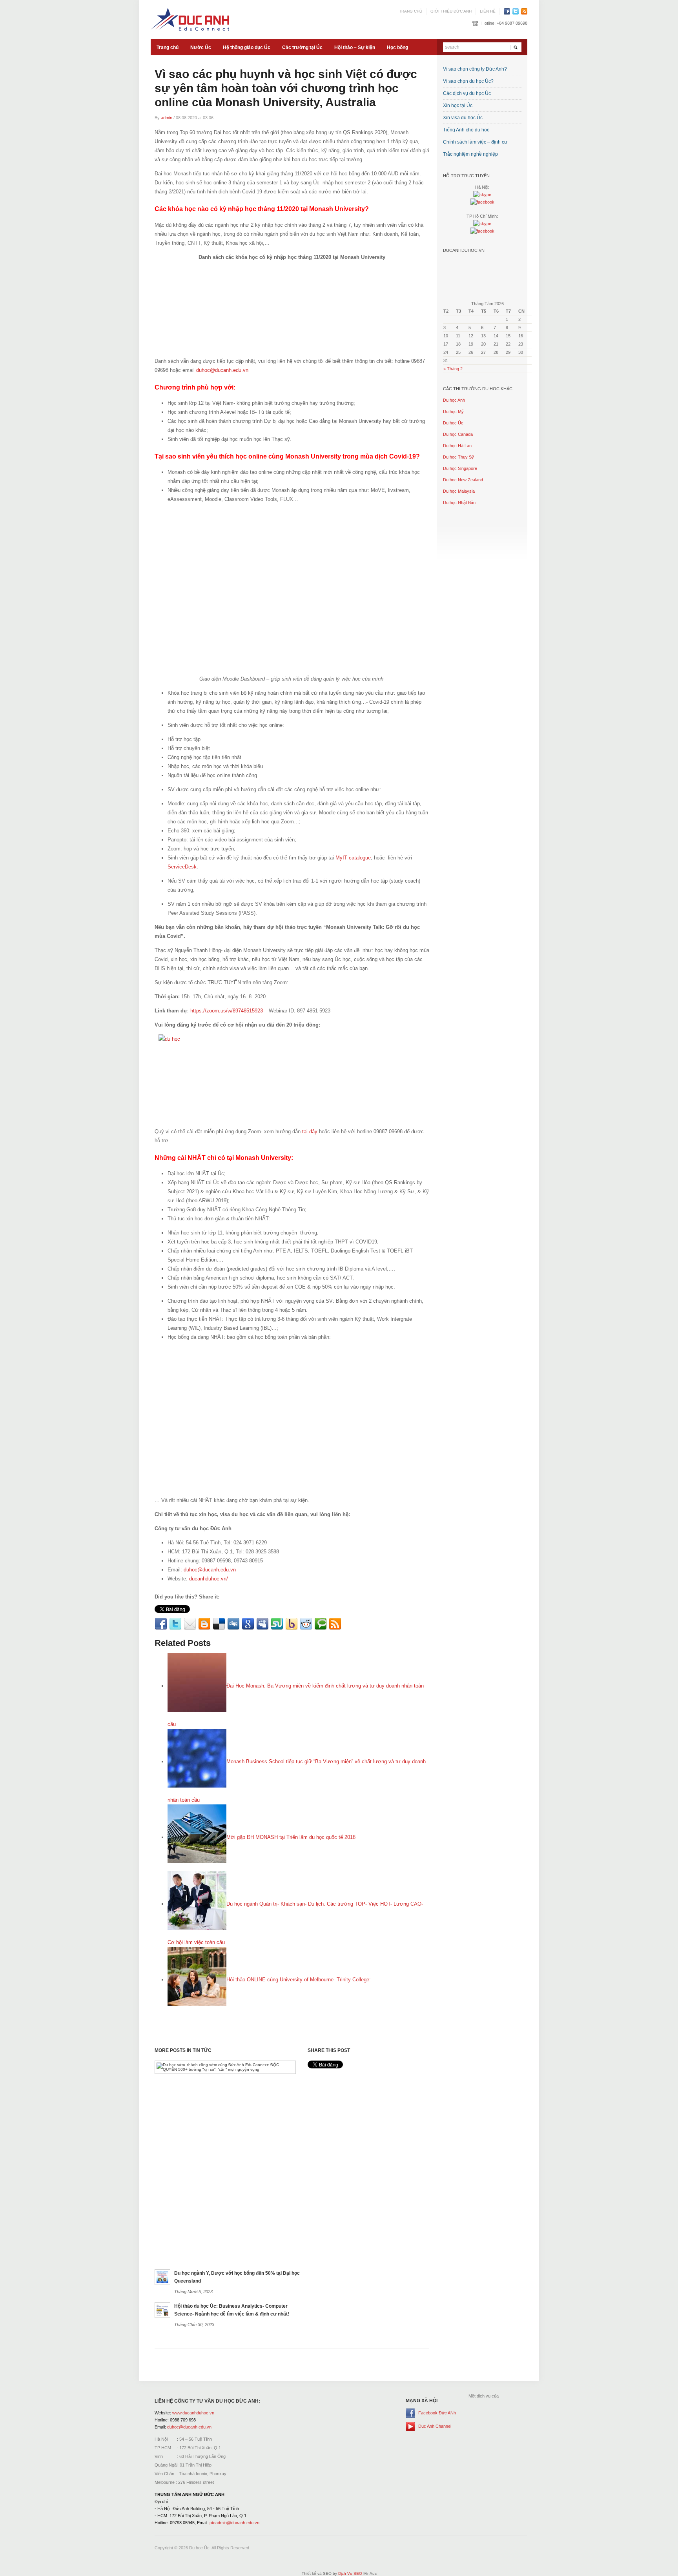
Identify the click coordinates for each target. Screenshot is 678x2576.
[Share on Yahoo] (292, 1624)
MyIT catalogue (353, 858)
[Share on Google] (248, 1624)
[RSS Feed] (335, 1624)
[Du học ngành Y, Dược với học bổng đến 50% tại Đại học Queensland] (162, 2277)
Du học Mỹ (453, 411)
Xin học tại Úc (458, 106)
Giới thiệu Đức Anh (451, 11)
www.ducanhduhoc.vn (193, 2413)
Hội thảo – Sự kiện (355, 47)
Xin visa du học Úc (463, 118)
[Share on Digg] (233, 1624)
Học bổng (397, 47)
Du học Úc (453, 423)
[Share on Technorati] (321, 1624)
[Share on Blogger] (204, 1624)
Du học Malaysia (459, 491)
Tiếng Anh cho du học (466, 130)
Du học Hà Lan (457, 446)
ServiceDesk (182, 867)
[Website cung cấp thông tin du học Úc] (190, 19)
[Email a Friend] (190, 1624)
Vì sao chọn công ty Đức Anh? (475, 69)
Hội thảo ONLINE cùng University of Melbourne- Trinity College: (299, 1980)
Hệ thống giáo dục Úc (247, 47)
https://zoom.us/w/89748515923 (227, 1011)
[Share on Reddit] (306, 1624)
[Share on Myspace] (262, 1624)
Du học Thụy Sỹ (458, 457)
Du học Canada (458, 434)
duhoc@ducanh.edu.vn (222, 370)
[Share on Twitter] (175, 1624)
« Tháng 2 (453, 369)
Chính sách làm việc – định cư (475, 142)
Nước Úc (201, 47)
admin (167, 118)
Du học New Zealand (463, 480)
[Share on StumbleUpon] (277, 1624)
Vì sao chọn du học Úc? (468, 81)
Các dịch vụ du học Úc (467, 93)
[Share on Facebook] (161, 1624)
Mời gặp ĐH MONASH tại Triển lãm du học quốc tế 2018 (291, 1837)
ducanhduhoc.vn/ (209, 1579)
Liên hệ (488, 11)
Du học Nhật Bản (459, 502)
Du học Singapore (460, 468)
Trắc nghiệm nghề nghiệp (470, 154)
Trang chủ (411, 11)
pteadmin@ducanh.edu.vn (234, 2523)
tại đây (310, 1131)
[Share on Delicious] (219, 1624)
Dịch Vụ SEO (350, 2573)
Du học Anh (454, 400)
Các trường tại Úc (302, 47)
